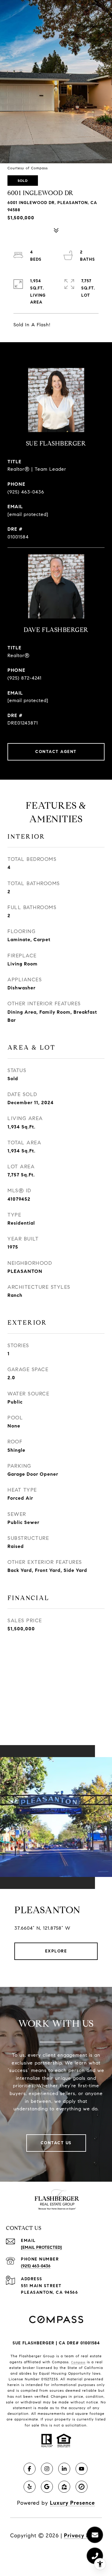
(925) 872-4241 (24, 678)
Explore (56, 1951)
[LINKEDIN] (64, 2469)
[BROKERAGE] (82, 2487)
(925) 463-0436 (26, 492)
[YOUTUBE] (82, 2469)
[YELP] (30, 2487)
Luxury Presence (72, 2503)
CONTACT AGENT (56, 752)
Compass (78, 2362)
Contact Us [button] (56, 2143)
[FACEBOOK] (30, 2469)
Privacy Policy (83, 2536)
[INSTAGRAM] (47, 2469)
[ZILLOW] (64, 2487)
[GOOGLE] (47, 2487)
